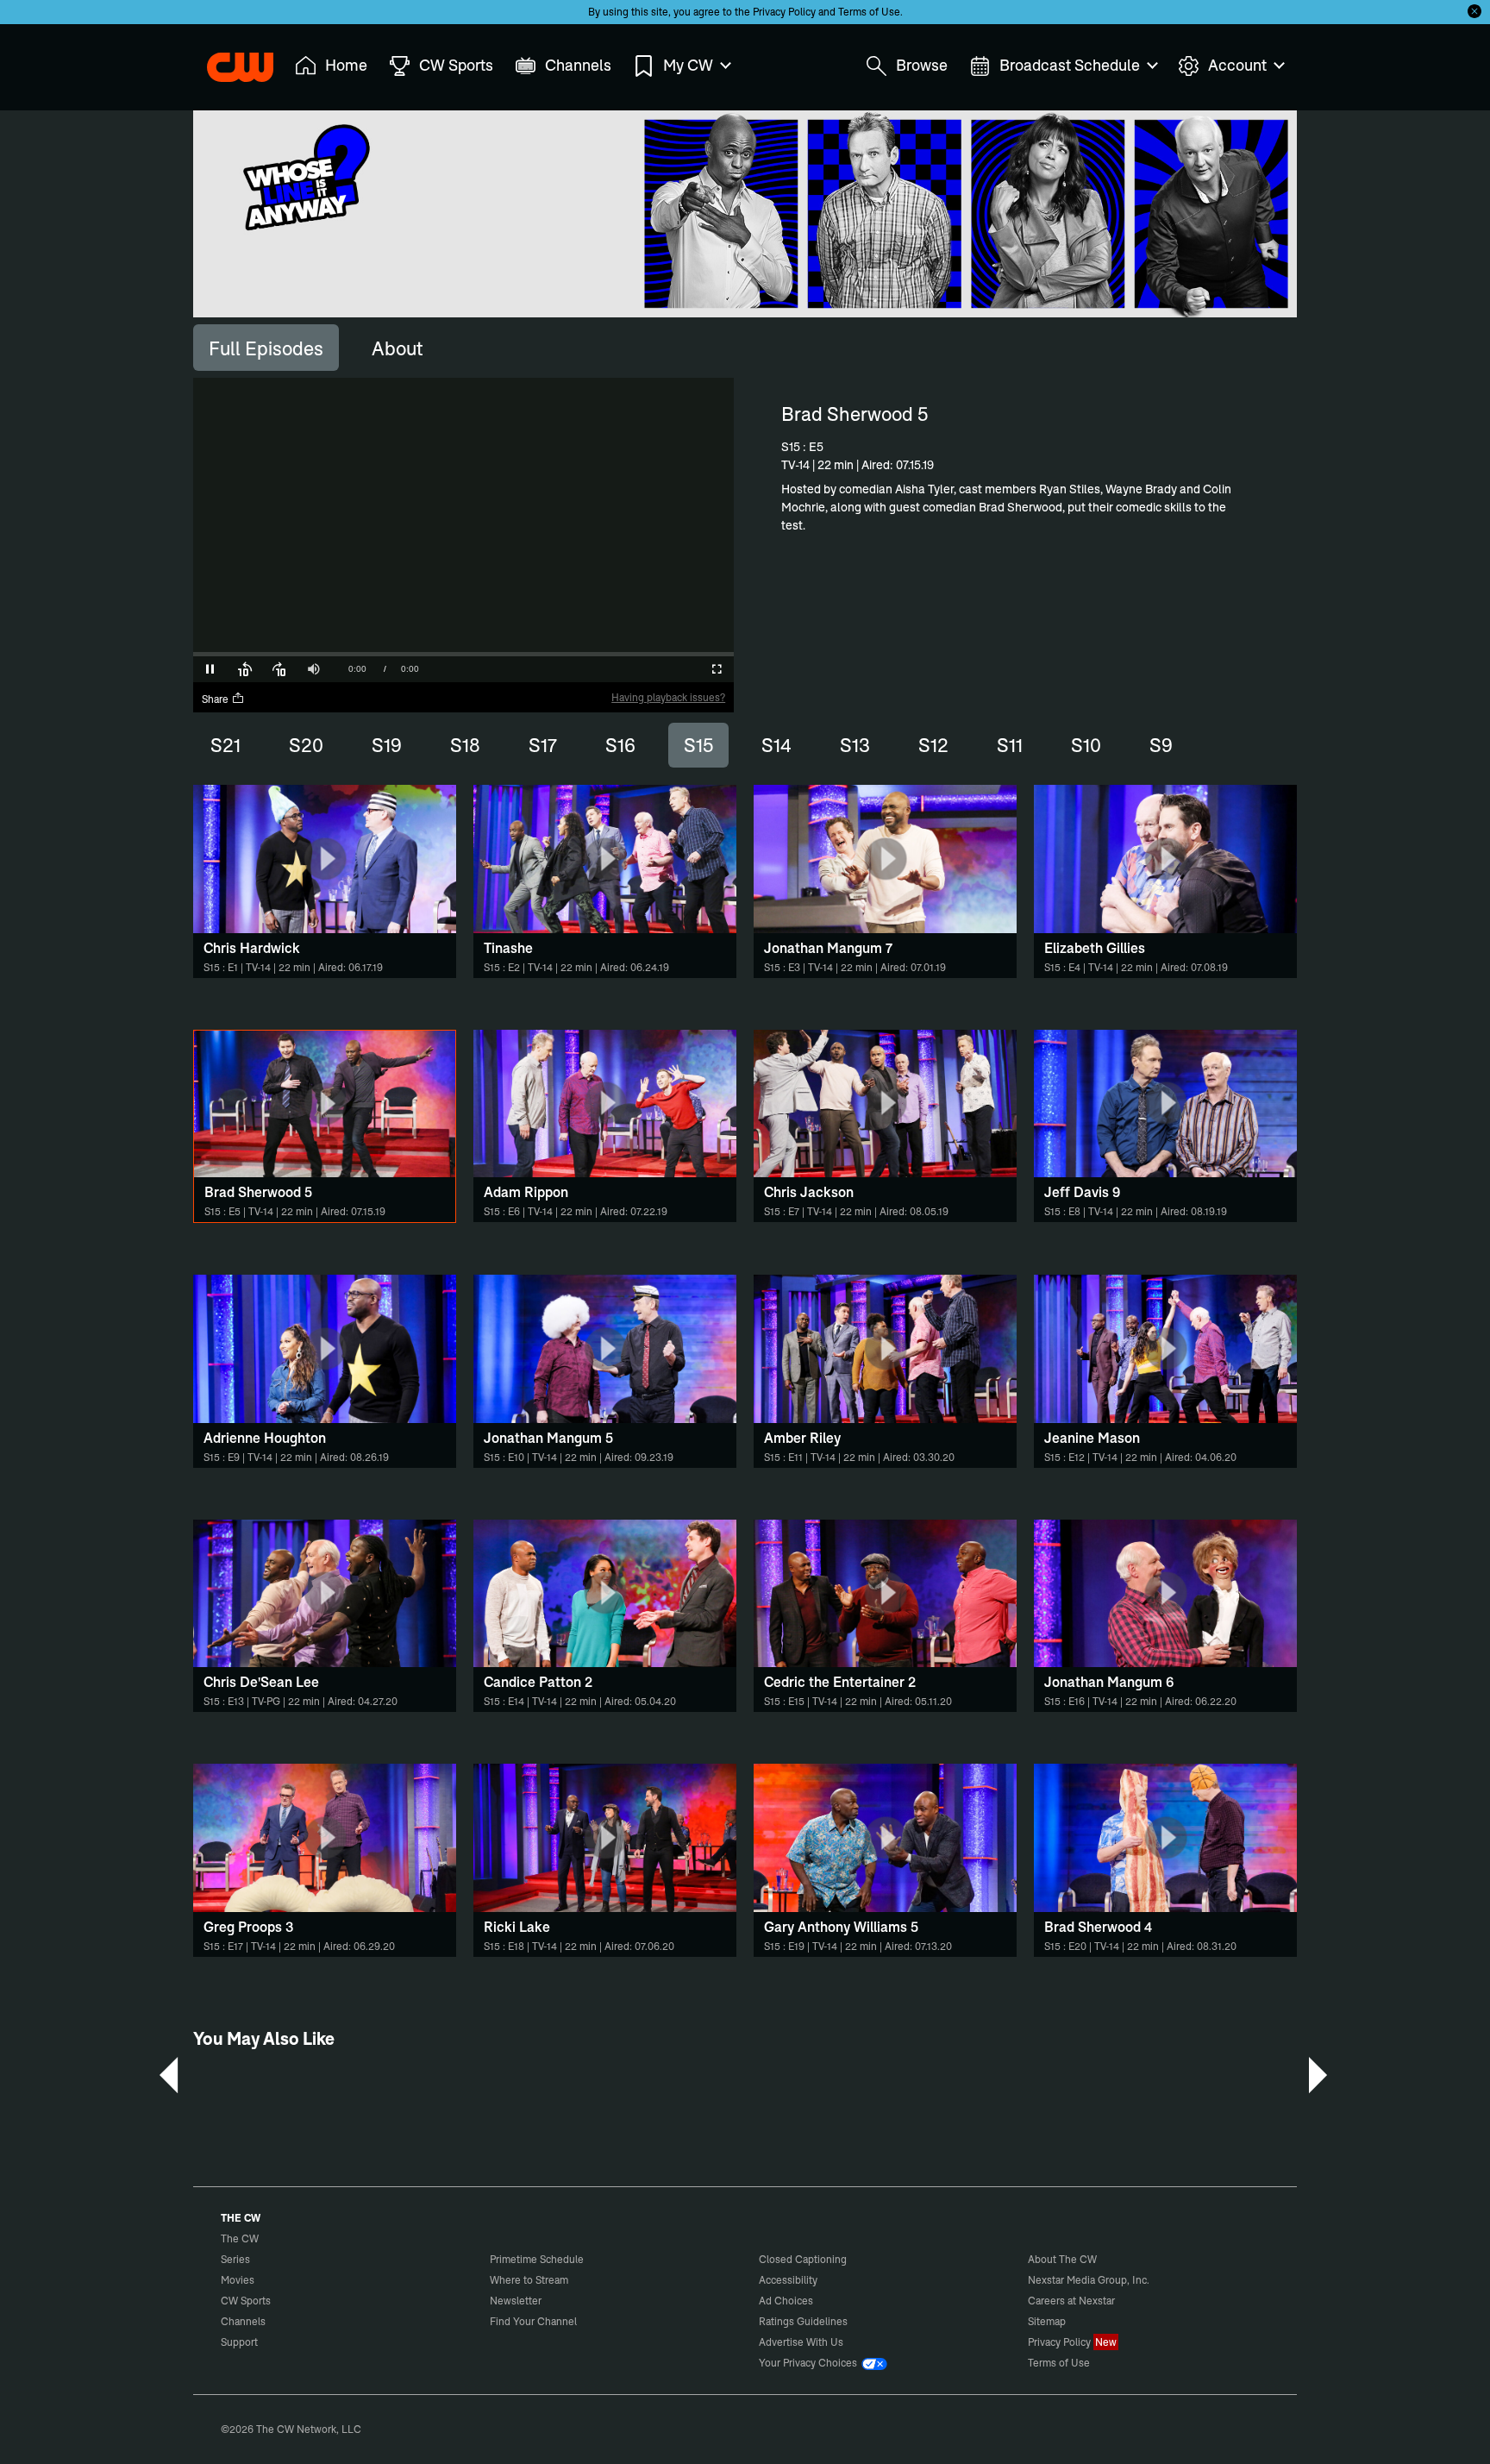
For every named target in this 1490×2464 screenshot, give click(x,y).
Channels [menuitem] (578, 65)
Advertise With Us (801, 2342)
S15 (698, 745)
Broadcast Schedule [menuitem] (1070, 65)
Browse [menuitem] (922, 65)
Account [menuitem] (1237, 65)
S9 (1161, 745)
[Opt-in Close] (1474, 11)
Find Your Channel (533, 2321)
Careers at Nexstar (1071, 2301)
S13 (855, 745)
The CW (229, 61)
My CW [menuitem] (688, 65)
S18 (465, 745)
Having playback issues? (668, 697)
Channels (243, 2321)
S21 (225, 745)
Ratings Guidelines (803, 2321)
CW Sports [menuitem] (456, 65)
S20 (306, 745)
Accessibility (788, 2280)
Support (239, 2342)
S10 (1086, 745)
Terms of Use (869, 12)
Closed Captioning (803, 2259)
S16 (620, 745)
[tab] (266, 348)
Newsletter (516, 2301)
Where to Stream (529, 2280)
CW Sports (246, 2301)
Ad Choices (786, 2301)
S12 (933, 745)
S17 (543, 745)
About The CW (1062, 2259)
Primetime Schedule (537, 2259)
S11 (1010, 745)
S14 (776, 745)
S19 (387, 745)
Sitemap (1047, 2321)
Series (235, 2259)
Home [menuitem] (346, 65)
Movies (238, 2280)
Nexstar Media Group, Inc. (1089, 2280)
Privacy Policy (784, 12)
